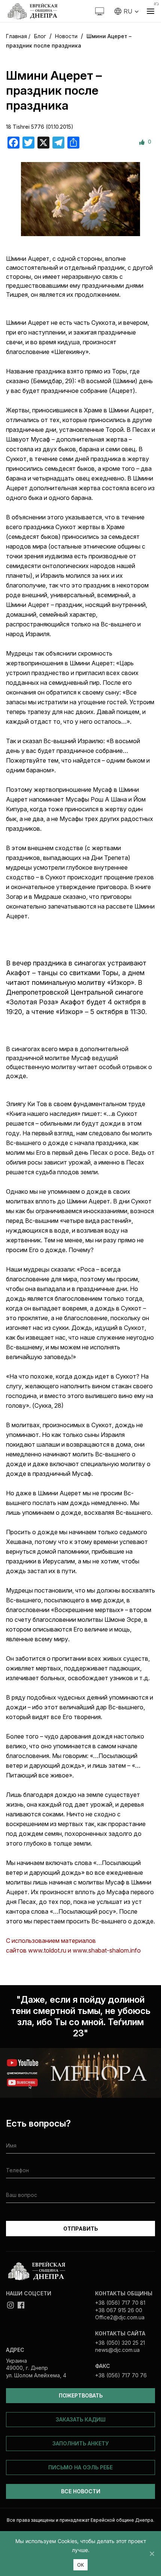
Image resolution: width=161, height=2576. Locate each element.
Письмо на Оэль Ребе (80, 2467)
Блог (40, 36)
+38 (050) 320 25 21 (120, 2343)
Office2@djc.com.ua (120, 2317)
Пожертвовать (81, 2395)
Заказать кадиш (81, 2419)
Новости (66, 36)
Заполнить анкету (80, 2443)
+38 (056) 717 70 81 (120, 2303)
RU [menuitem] (128, 11)
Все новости (81, 2491)
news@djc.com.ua (117, 2350)
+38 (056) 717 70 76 (121, 2375)
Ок (81, 2565)
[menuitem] (127, 11)
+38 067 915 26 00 (119, 2310)
